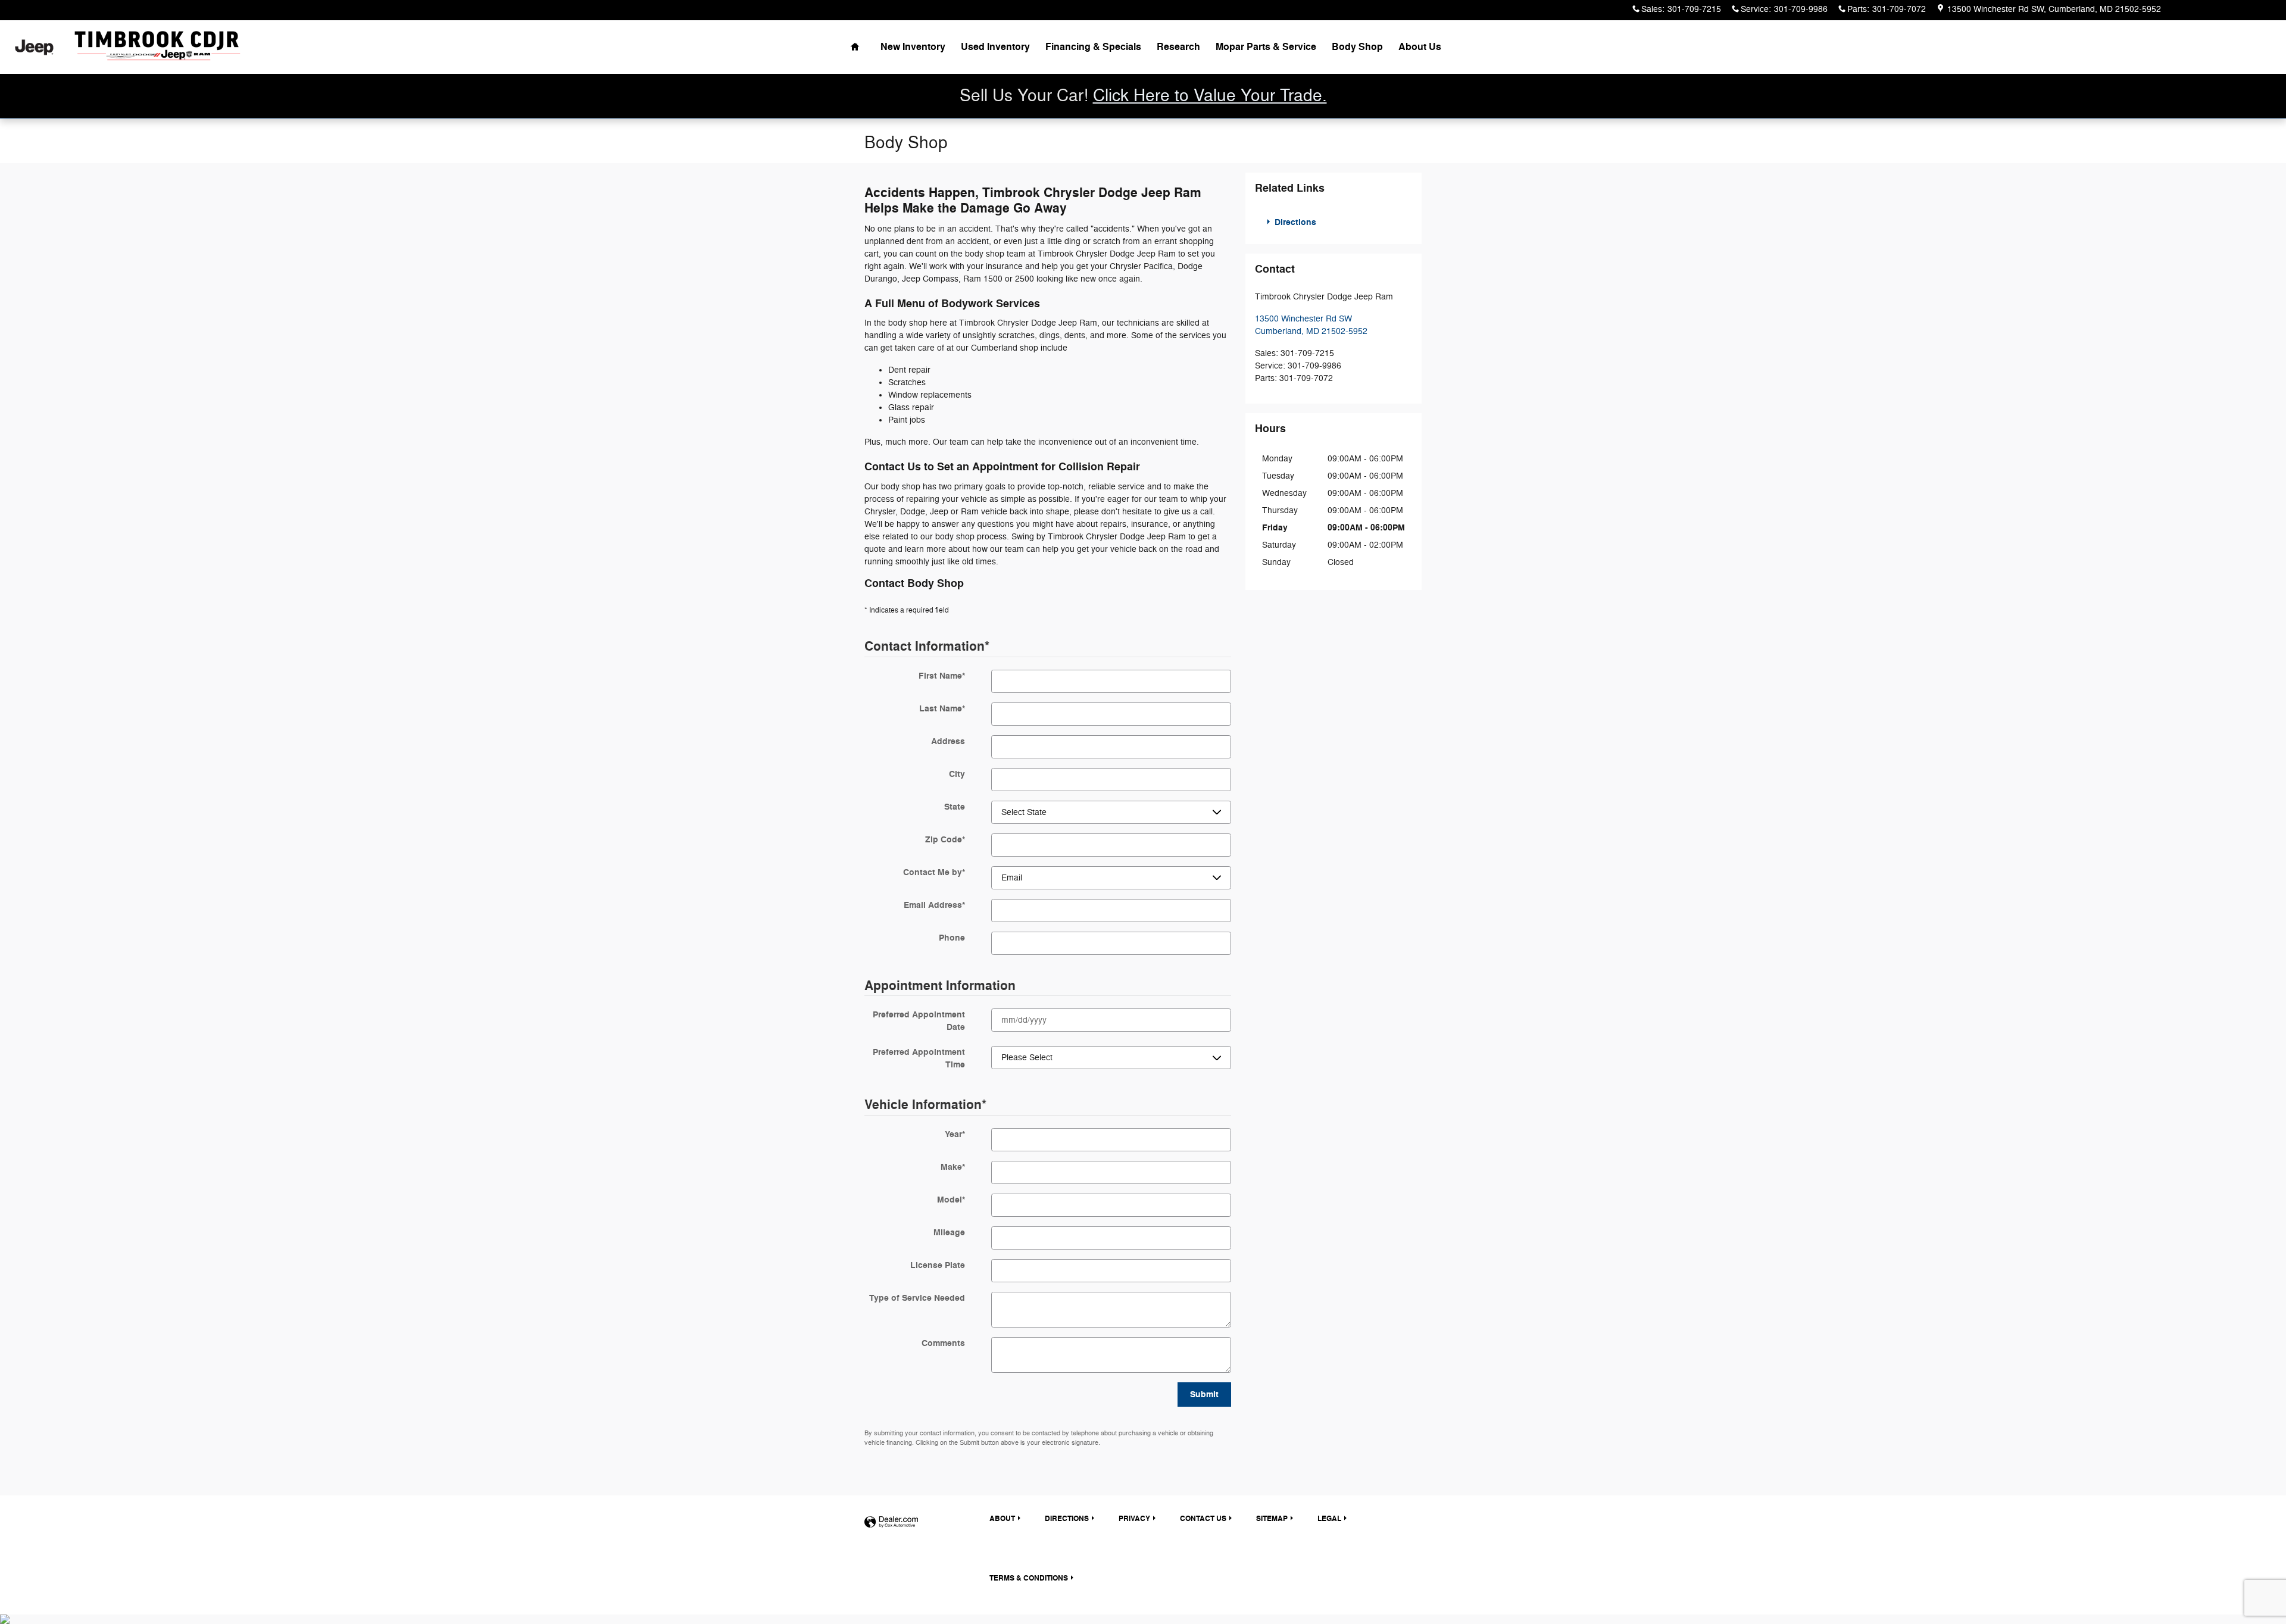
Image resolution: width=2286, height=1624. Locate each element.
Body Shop (1357, 47)
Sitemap (1272, 1519)
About (1420, 47)
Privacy (1134, 1519)
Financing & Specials (1093, 47)
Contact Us (1203, 1519)
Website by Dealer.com (891, 1522)
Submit (1204, 1395)
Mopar (1266, 47)
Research (1178, 47)
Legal (1329, 1519)
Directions (1294, 222)
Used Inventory (995, 47)
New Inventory (913, 47)
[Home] (34, 47)
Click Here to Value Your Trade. (1210, 96)
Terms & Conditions (1029, 1578)
